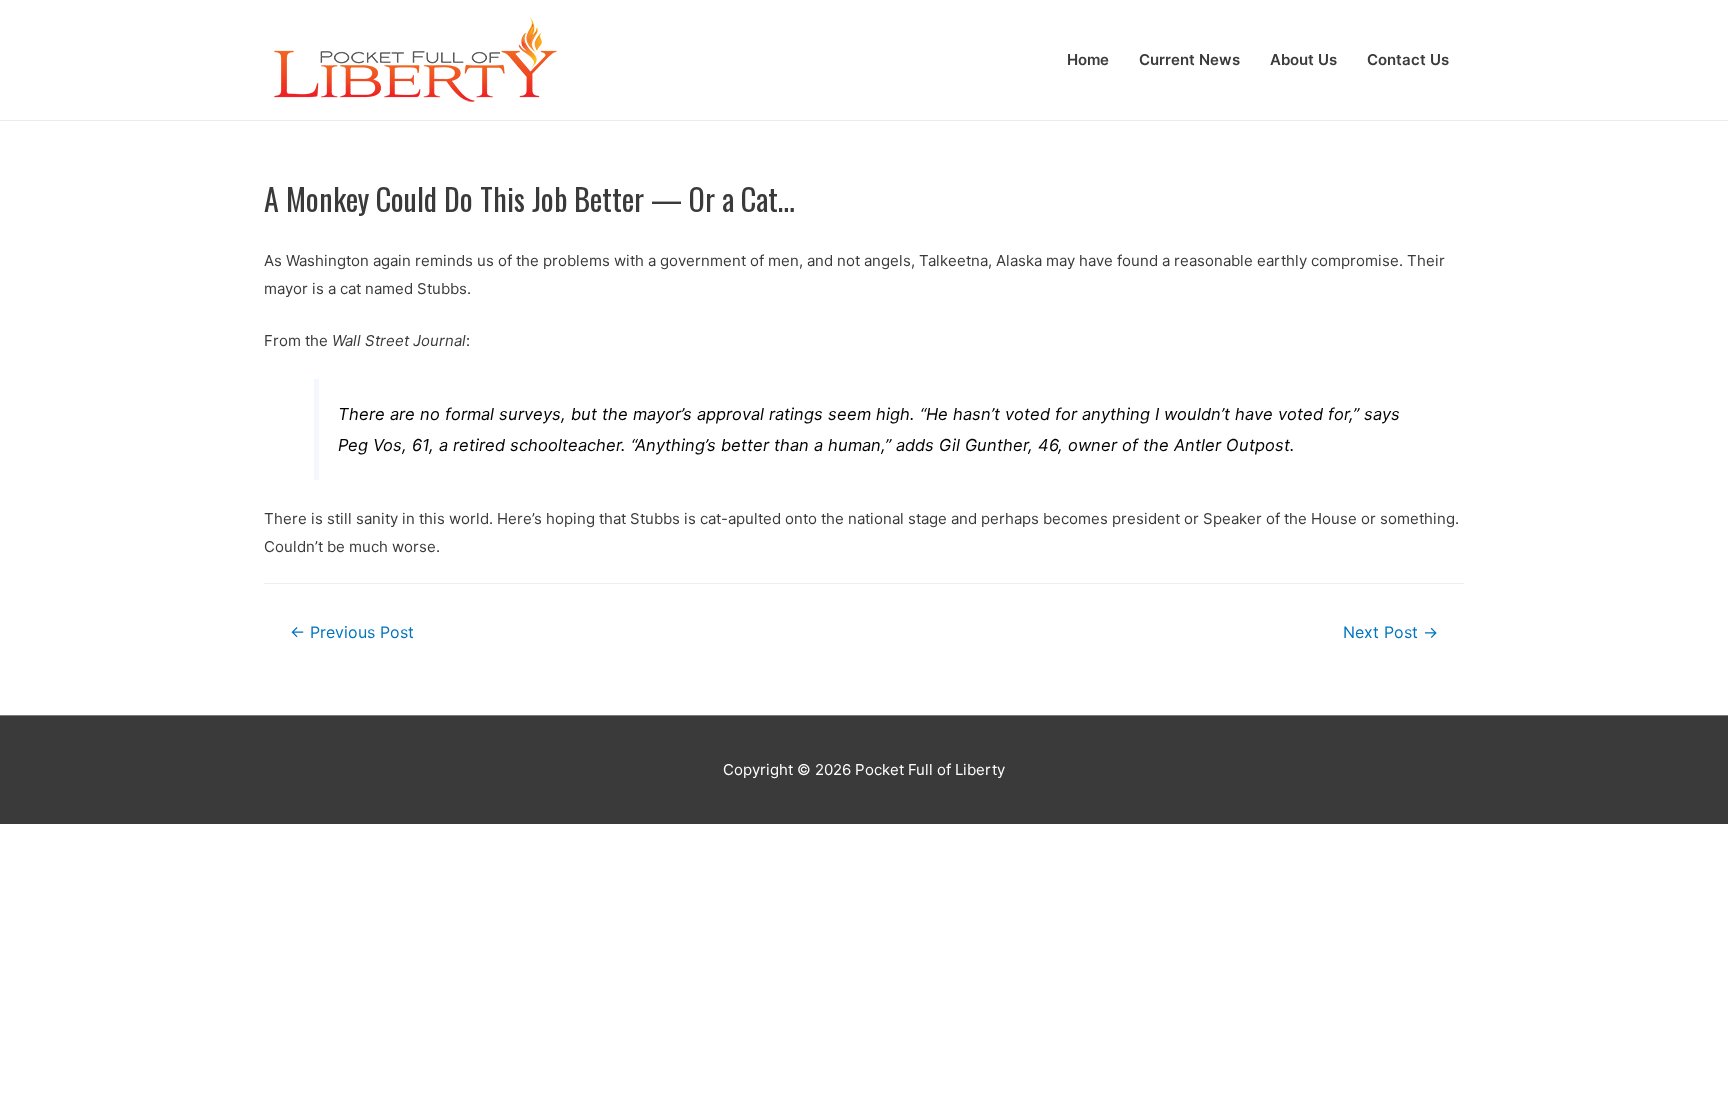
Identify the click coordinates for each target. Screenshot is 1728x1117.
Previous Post (352, 632)
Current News (1189, 59)
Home (1088, 59)
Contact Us (1408, 59)
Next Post (1390, 632)
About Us (1303, 59)
